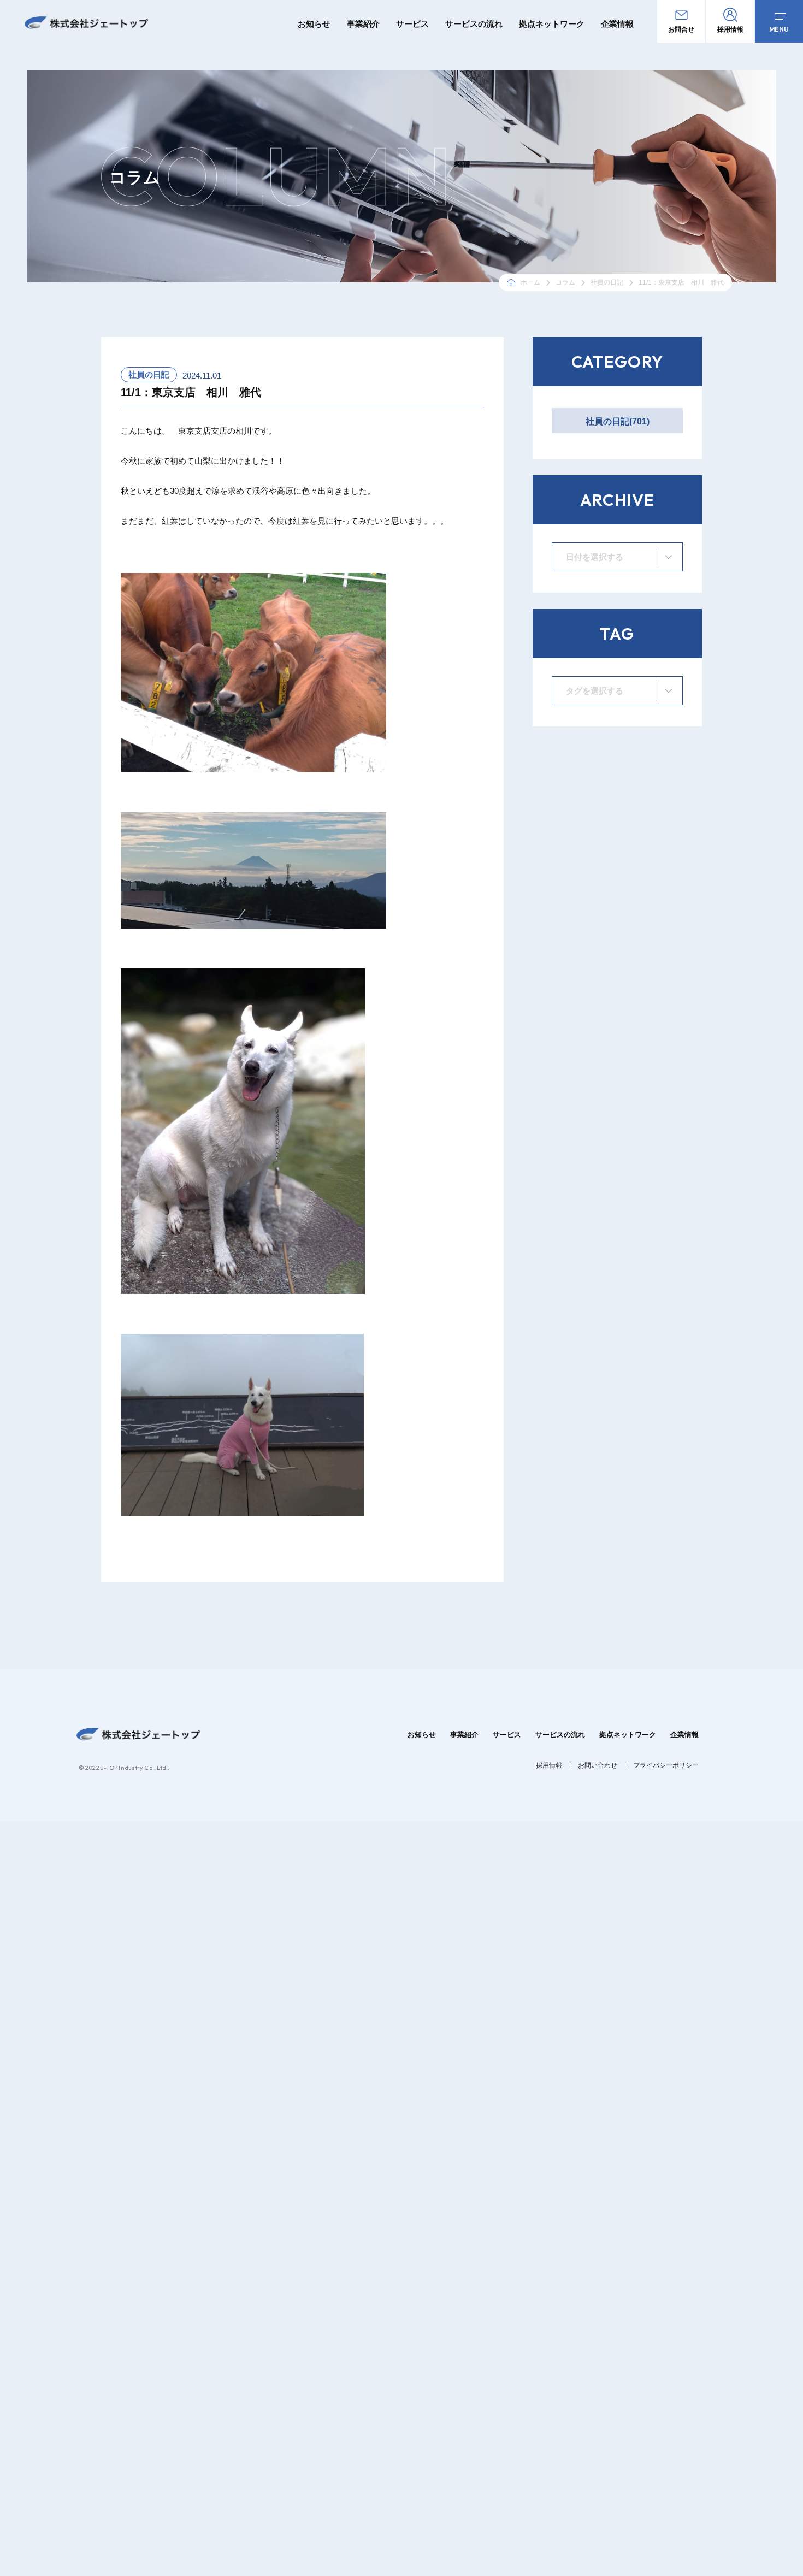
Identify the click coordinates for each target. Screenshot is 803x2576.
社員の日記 (607, 282)
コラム (565, 282)
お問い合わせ (598, 1765)
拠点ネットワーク (552, 24)
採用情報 (549, 1765)
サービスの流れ (474, 24)
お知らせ (314, 24)
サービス (412, 24)
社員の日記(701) (618, 421)
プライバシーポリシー (666, 1765)
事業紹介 (363, 24)
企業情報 (617, 24)
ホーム (530, 282)
